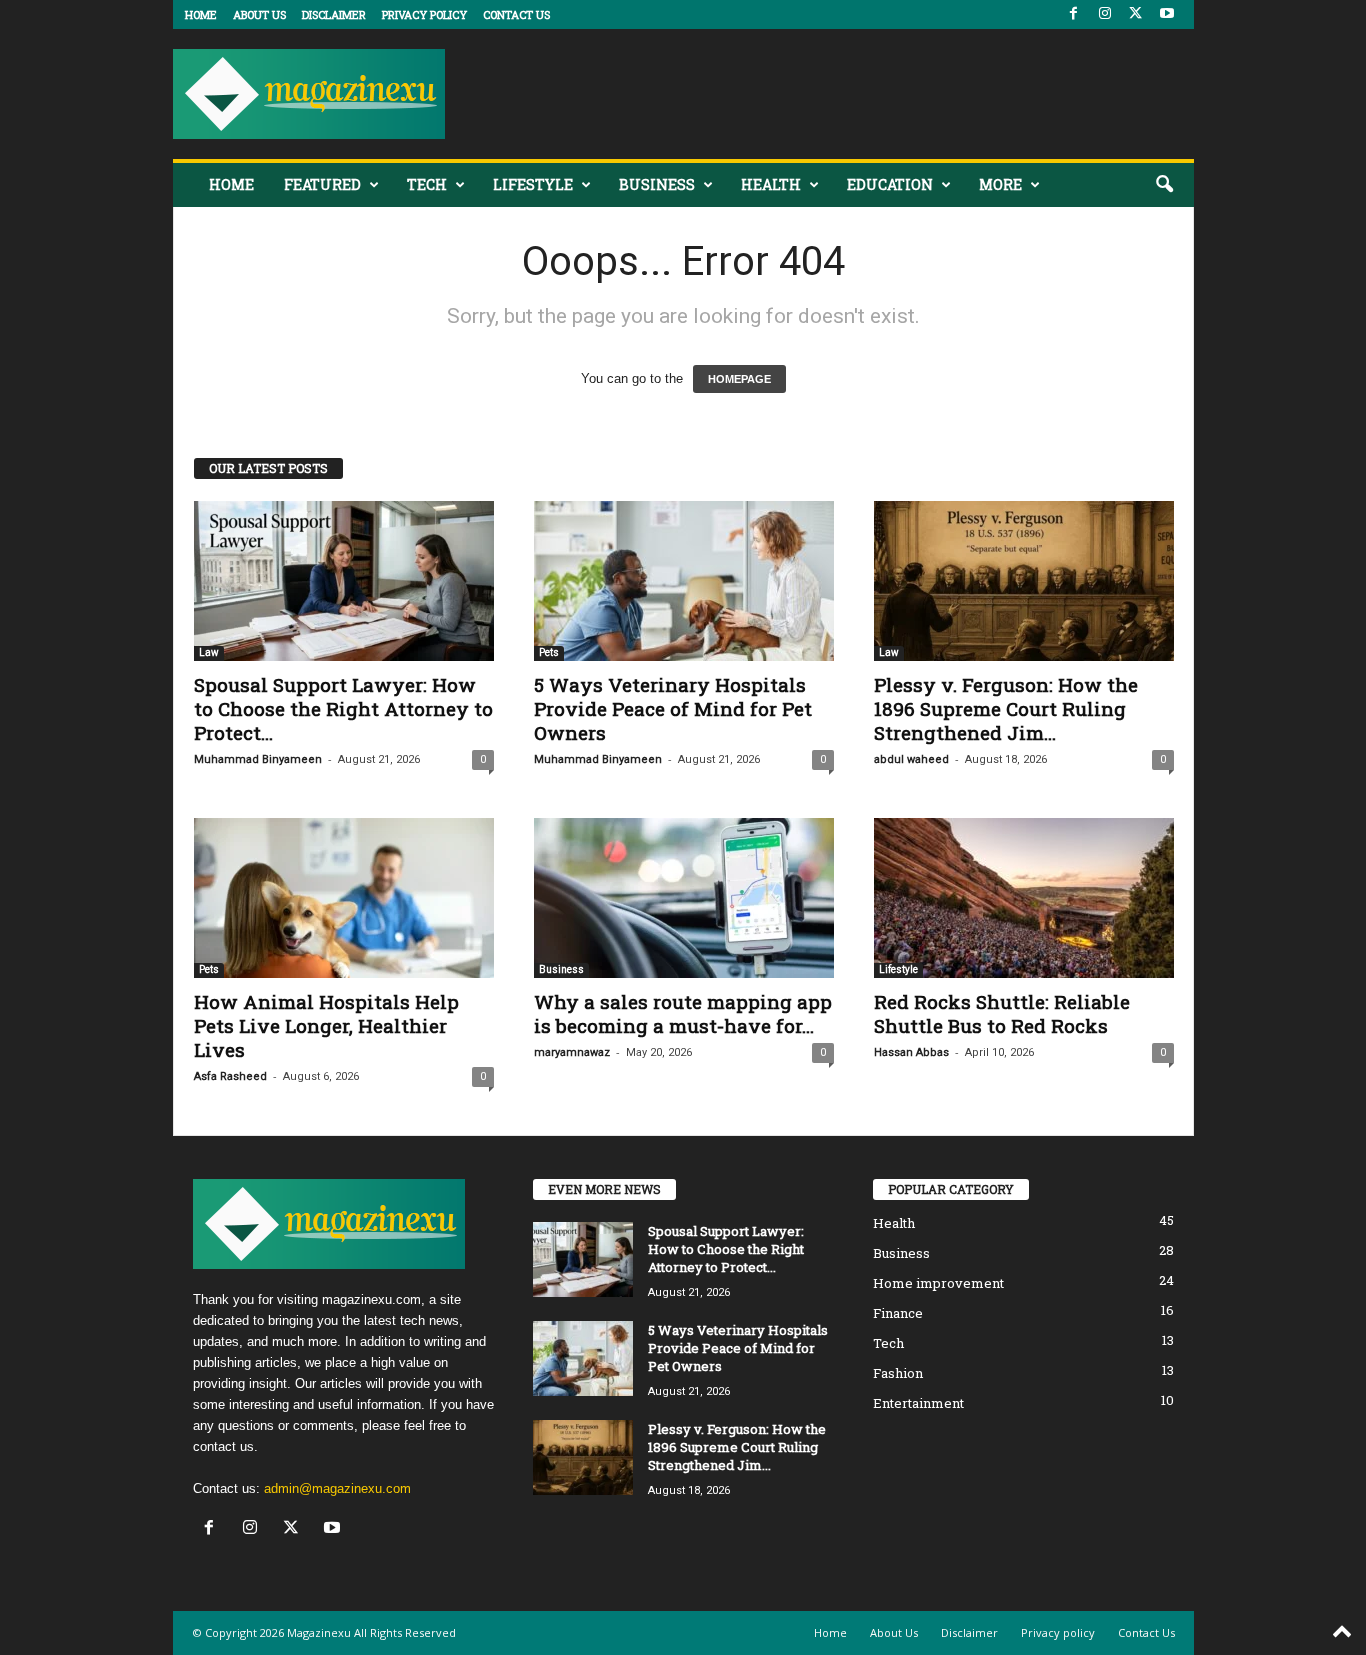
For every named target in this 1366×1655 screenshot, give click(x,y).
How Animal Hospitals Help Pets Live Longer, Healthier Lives (326, 1025)
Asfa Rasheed (230, 1076)
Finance (898, 1313)
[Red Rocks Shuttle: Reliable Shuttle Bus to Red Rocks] (1024, 898)
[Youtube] (1167, 14)
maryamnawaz (572, 1052)
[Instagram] (1105, 14)
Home (201, 14)
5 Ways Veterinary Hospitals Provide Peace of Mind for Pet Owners (673, 708)
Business (657, 184)
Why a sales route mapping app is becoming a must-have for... (683, 1013)
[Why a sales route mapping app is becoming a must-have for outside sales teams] (684, 898)
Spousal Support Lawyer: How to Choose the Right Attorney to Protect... (343, 708)
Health (771, 184)
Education (890, 184)
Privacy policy (424, 14)
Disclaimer (334, 14)
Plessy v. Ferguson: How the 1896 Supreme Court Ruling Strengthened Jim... (1006, 708)
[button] (1164, 185)
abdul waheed (911, 759)
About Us (259, 14)
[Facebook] (1074, 14)
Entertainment (918, 1403)
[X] (1136, 14)
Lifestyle (533, 184)
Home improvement (938, 1283)
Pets (549, 652)
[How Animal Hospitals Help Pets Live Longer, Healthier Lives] (344, 898)
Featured (322, 184)
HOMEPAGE (739, 379)
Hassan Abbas (911, 1052)
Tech (427, 184)
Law (209, 652)
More (1000, 184)
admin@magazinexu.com (337, 1488)
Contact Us (516, 14)
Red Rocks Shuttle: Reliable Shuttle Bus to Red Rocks (1002, 1013)
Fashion (898, 1373)
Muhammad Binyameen (258, 759)
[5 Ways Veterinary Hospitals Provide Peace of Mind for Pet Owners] (684, 581)
